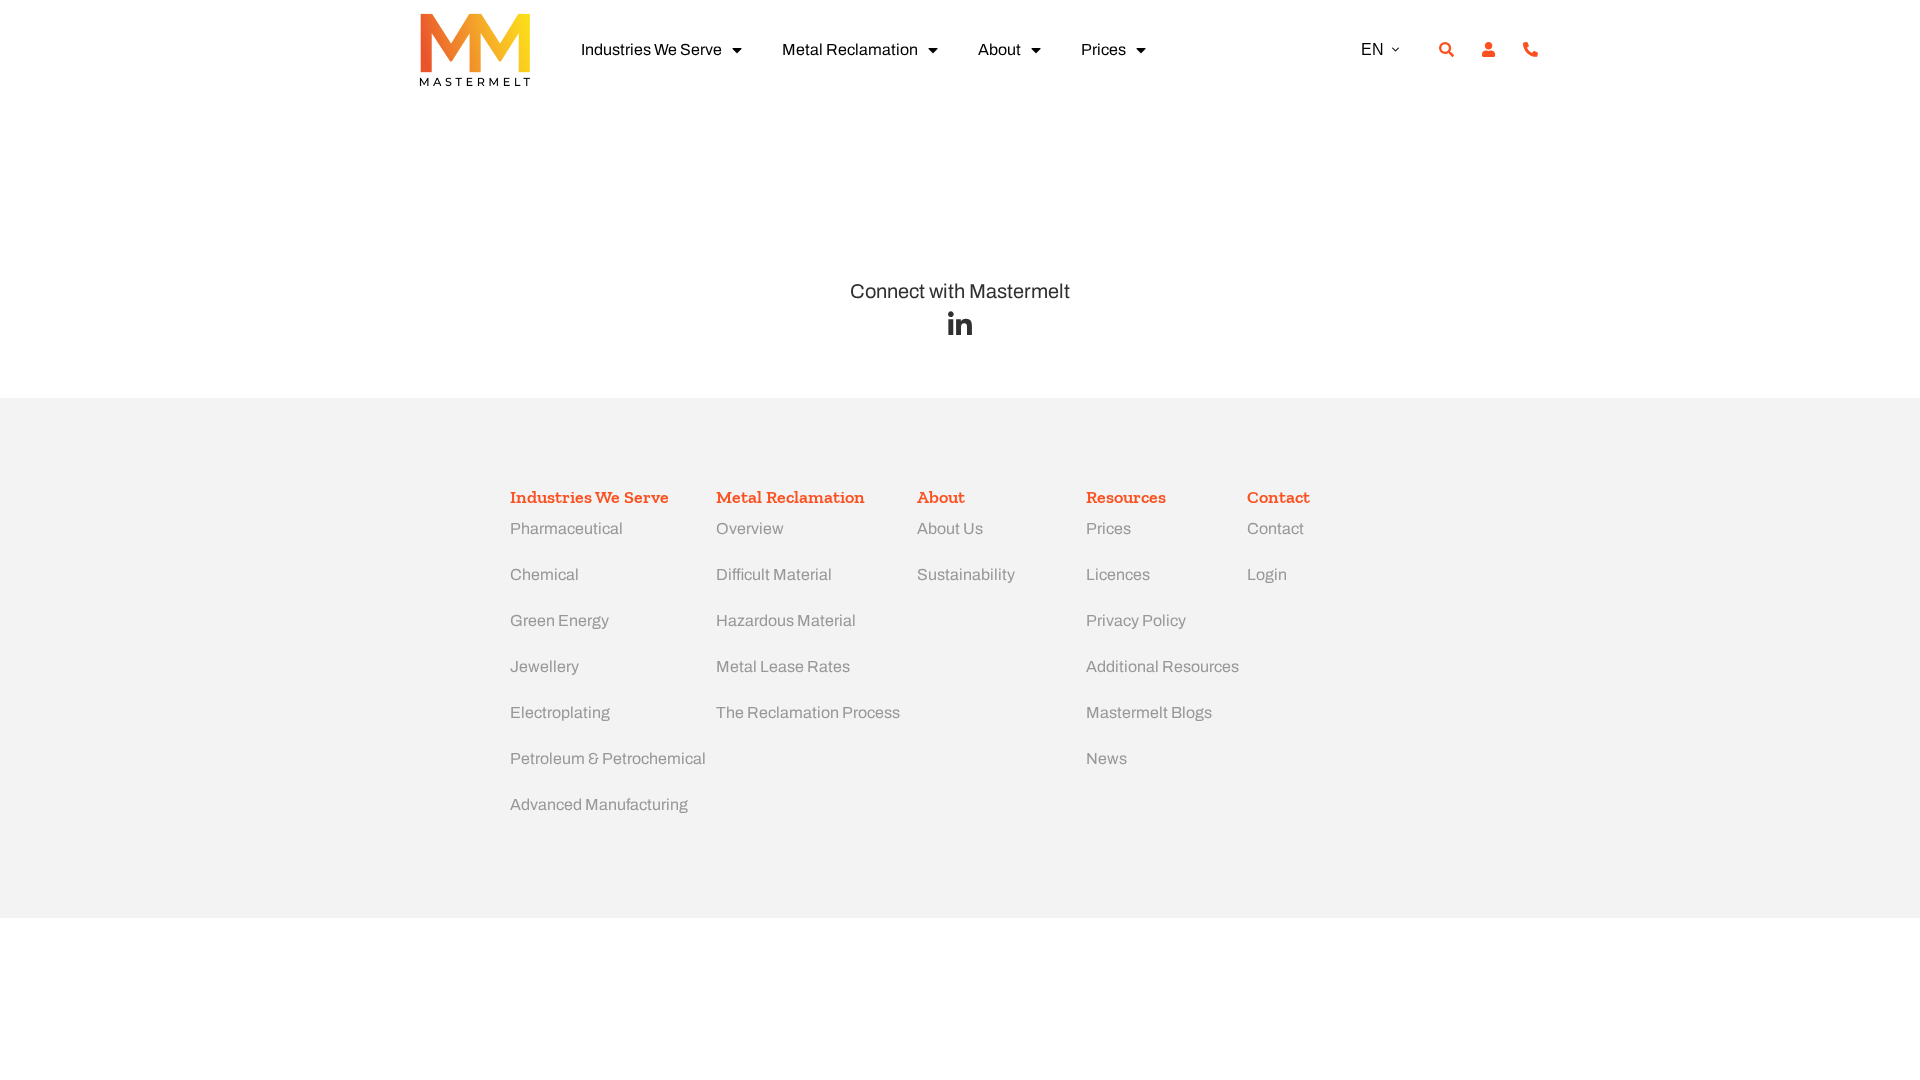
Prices (1103, 49)
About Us (950, 528)
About (999, 49)
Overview (750, 528)
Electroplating (560, 712)
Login (1267, 574)
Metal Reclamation (850, 49)
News (1106, 758)
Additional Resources (1162, 666)
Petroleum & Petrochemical (608, 758)
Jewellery (544, 666)
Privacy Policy (1136, 620)
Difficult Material (774, 574)
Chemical (544, 574)
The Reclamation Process (808, 712)
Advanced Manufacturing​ (599, 804)
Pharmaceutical (566, 528)
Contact (1275, 528)
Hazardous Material (786, 620)
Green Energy (559, 620)
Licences (1118, 574)
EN (1372, 49)
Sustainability (966, 574)
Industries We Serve (651, 49)
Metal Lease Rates (783, 666)
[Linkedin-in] (960, 324)
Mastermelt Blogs (1149, 712)
